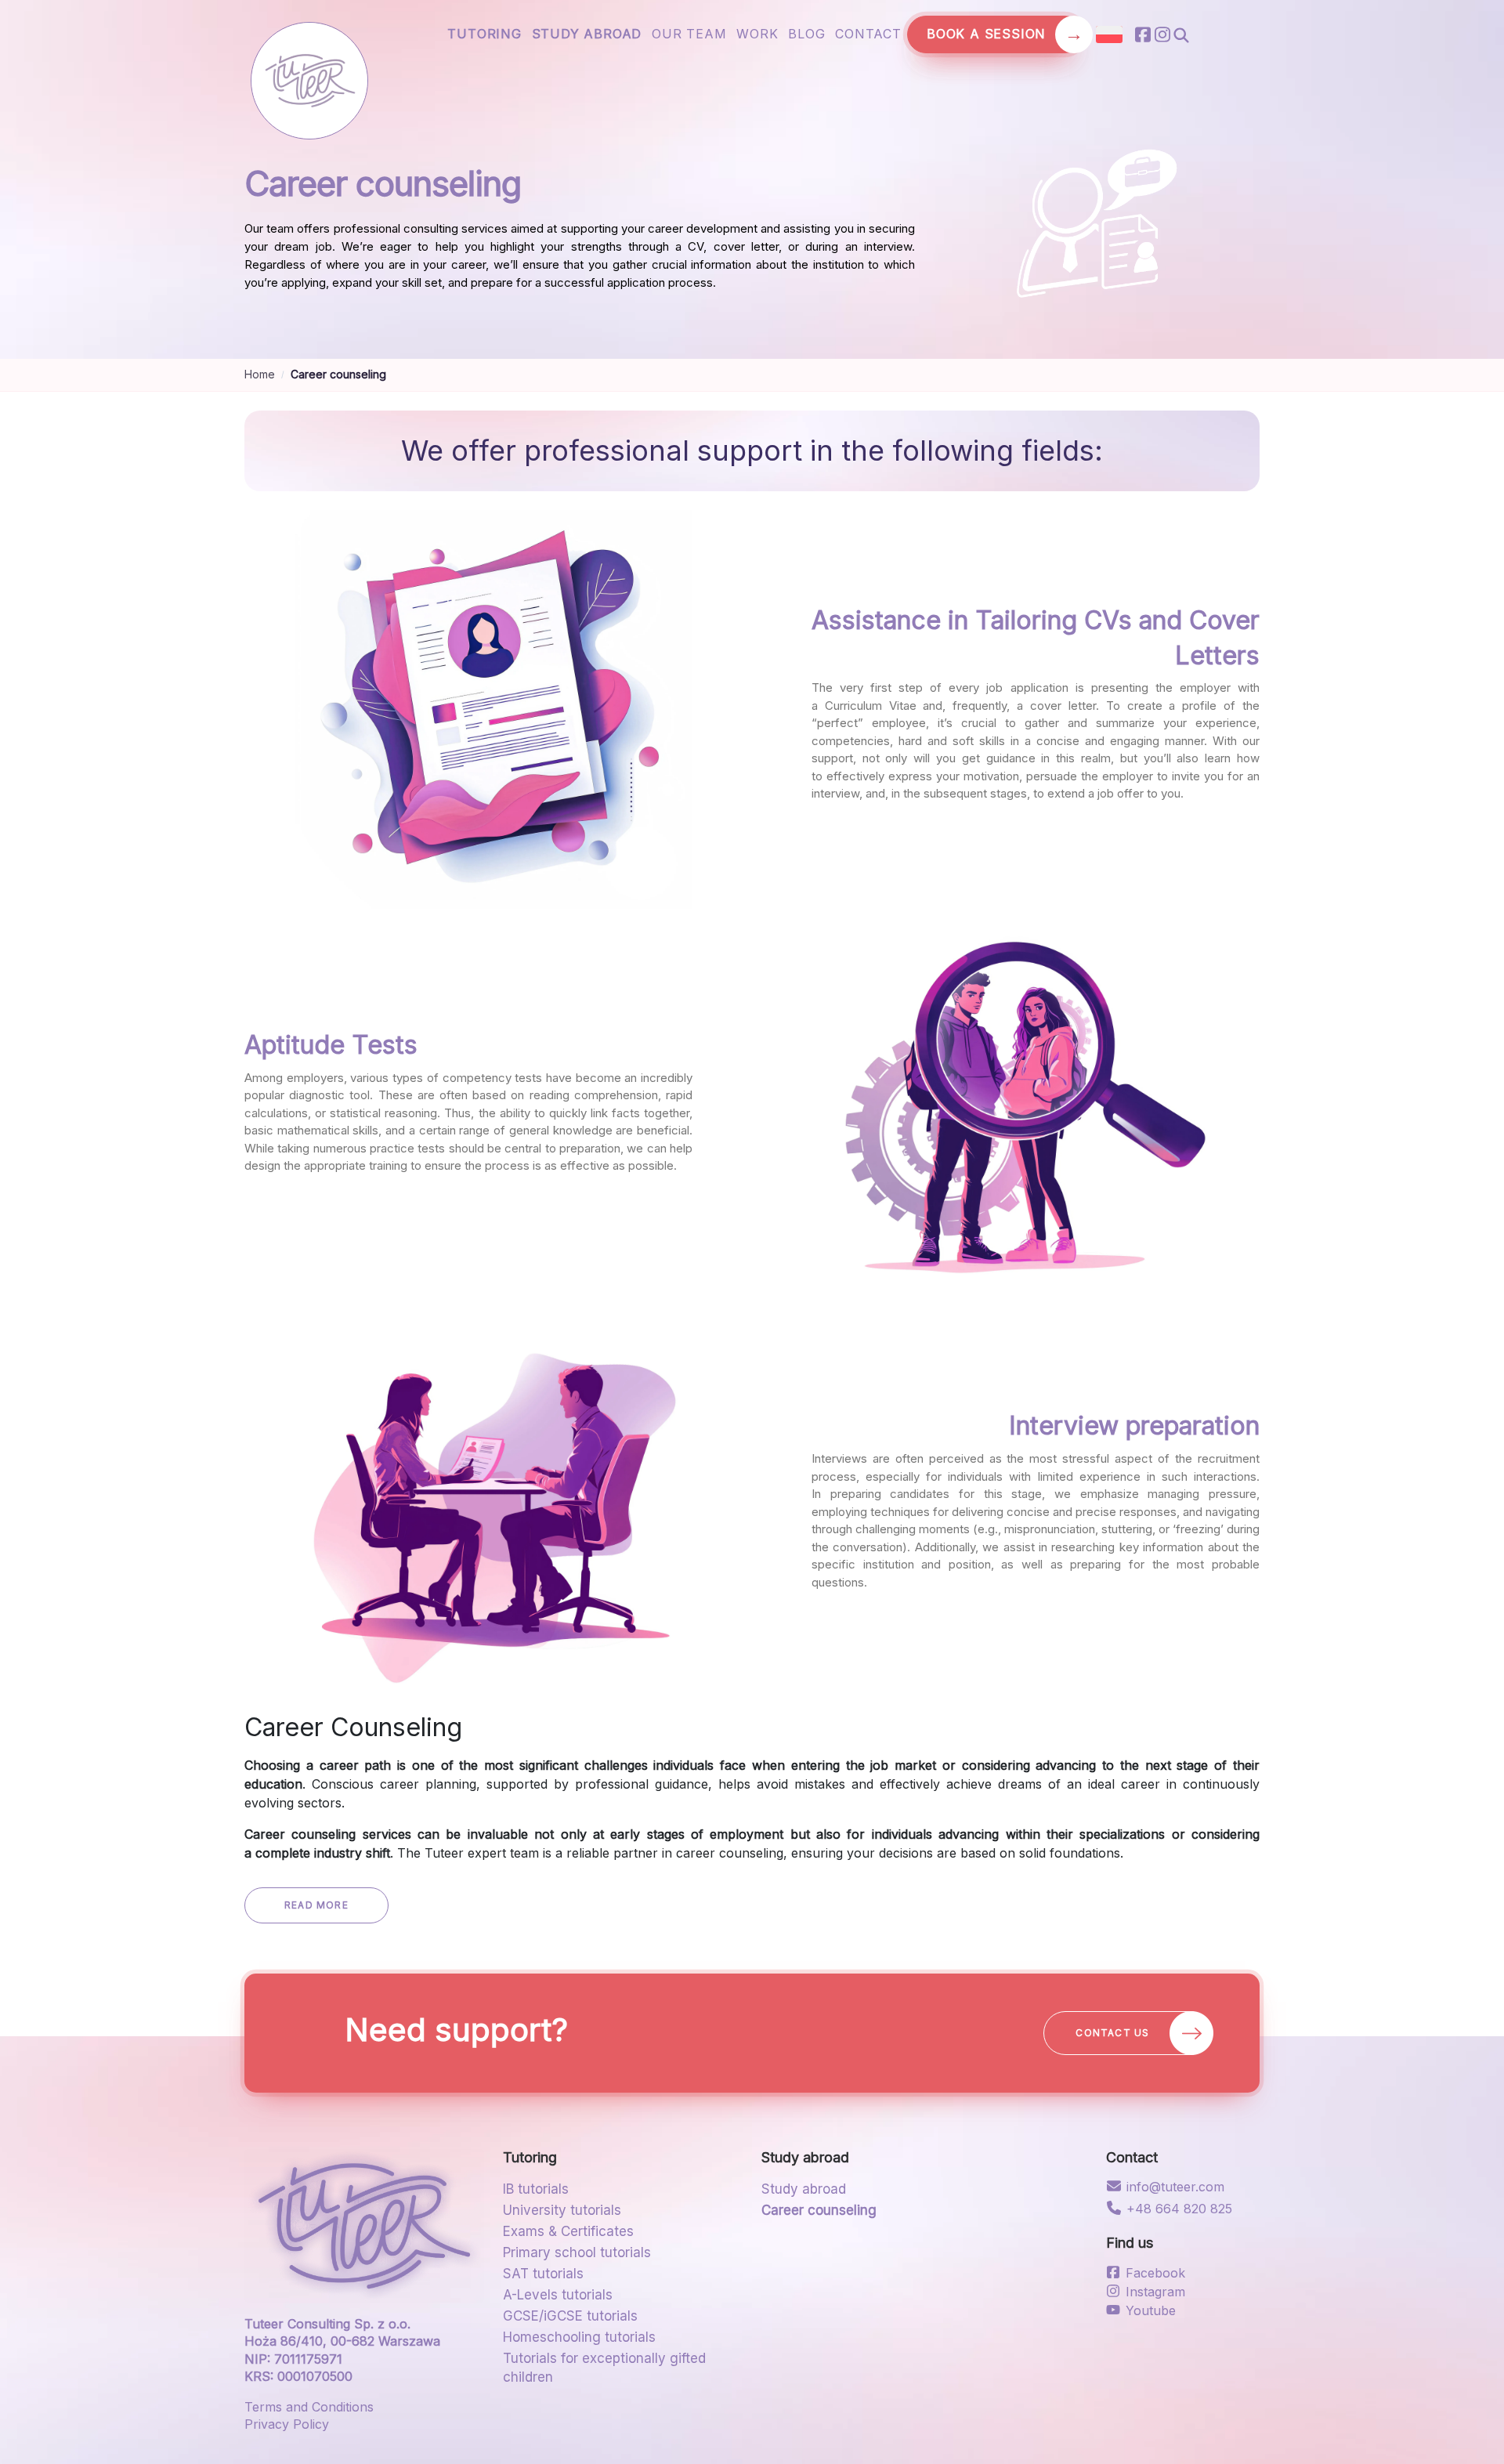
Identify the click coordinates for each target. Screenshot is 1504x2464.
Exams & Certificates (568, 2231)
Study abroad (587, 34)
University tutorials (562, 2210)
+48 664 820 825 (1179, 2209)
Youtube (1151, 2310)
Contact (868, 34)
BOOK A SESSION (995, 34)
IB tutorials (536, 2189)
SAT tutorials (543, 2274)
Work (757, 34)
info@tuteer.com (1175, 2187)
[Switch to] (1109, 34)
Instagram (1155, 2292)
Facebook (1155, 2273)
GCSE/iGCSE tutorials (570, 2316)
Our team (689, 34)
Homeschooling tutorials (579, 2337)
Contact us (1119, 2033)
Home (260, 374)
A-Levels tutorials (558, 2295)
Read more (316, 1905)
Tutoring (484, 34)
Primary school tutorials (577, 2252)
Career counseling (819, 2210)
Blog (806, 34)
